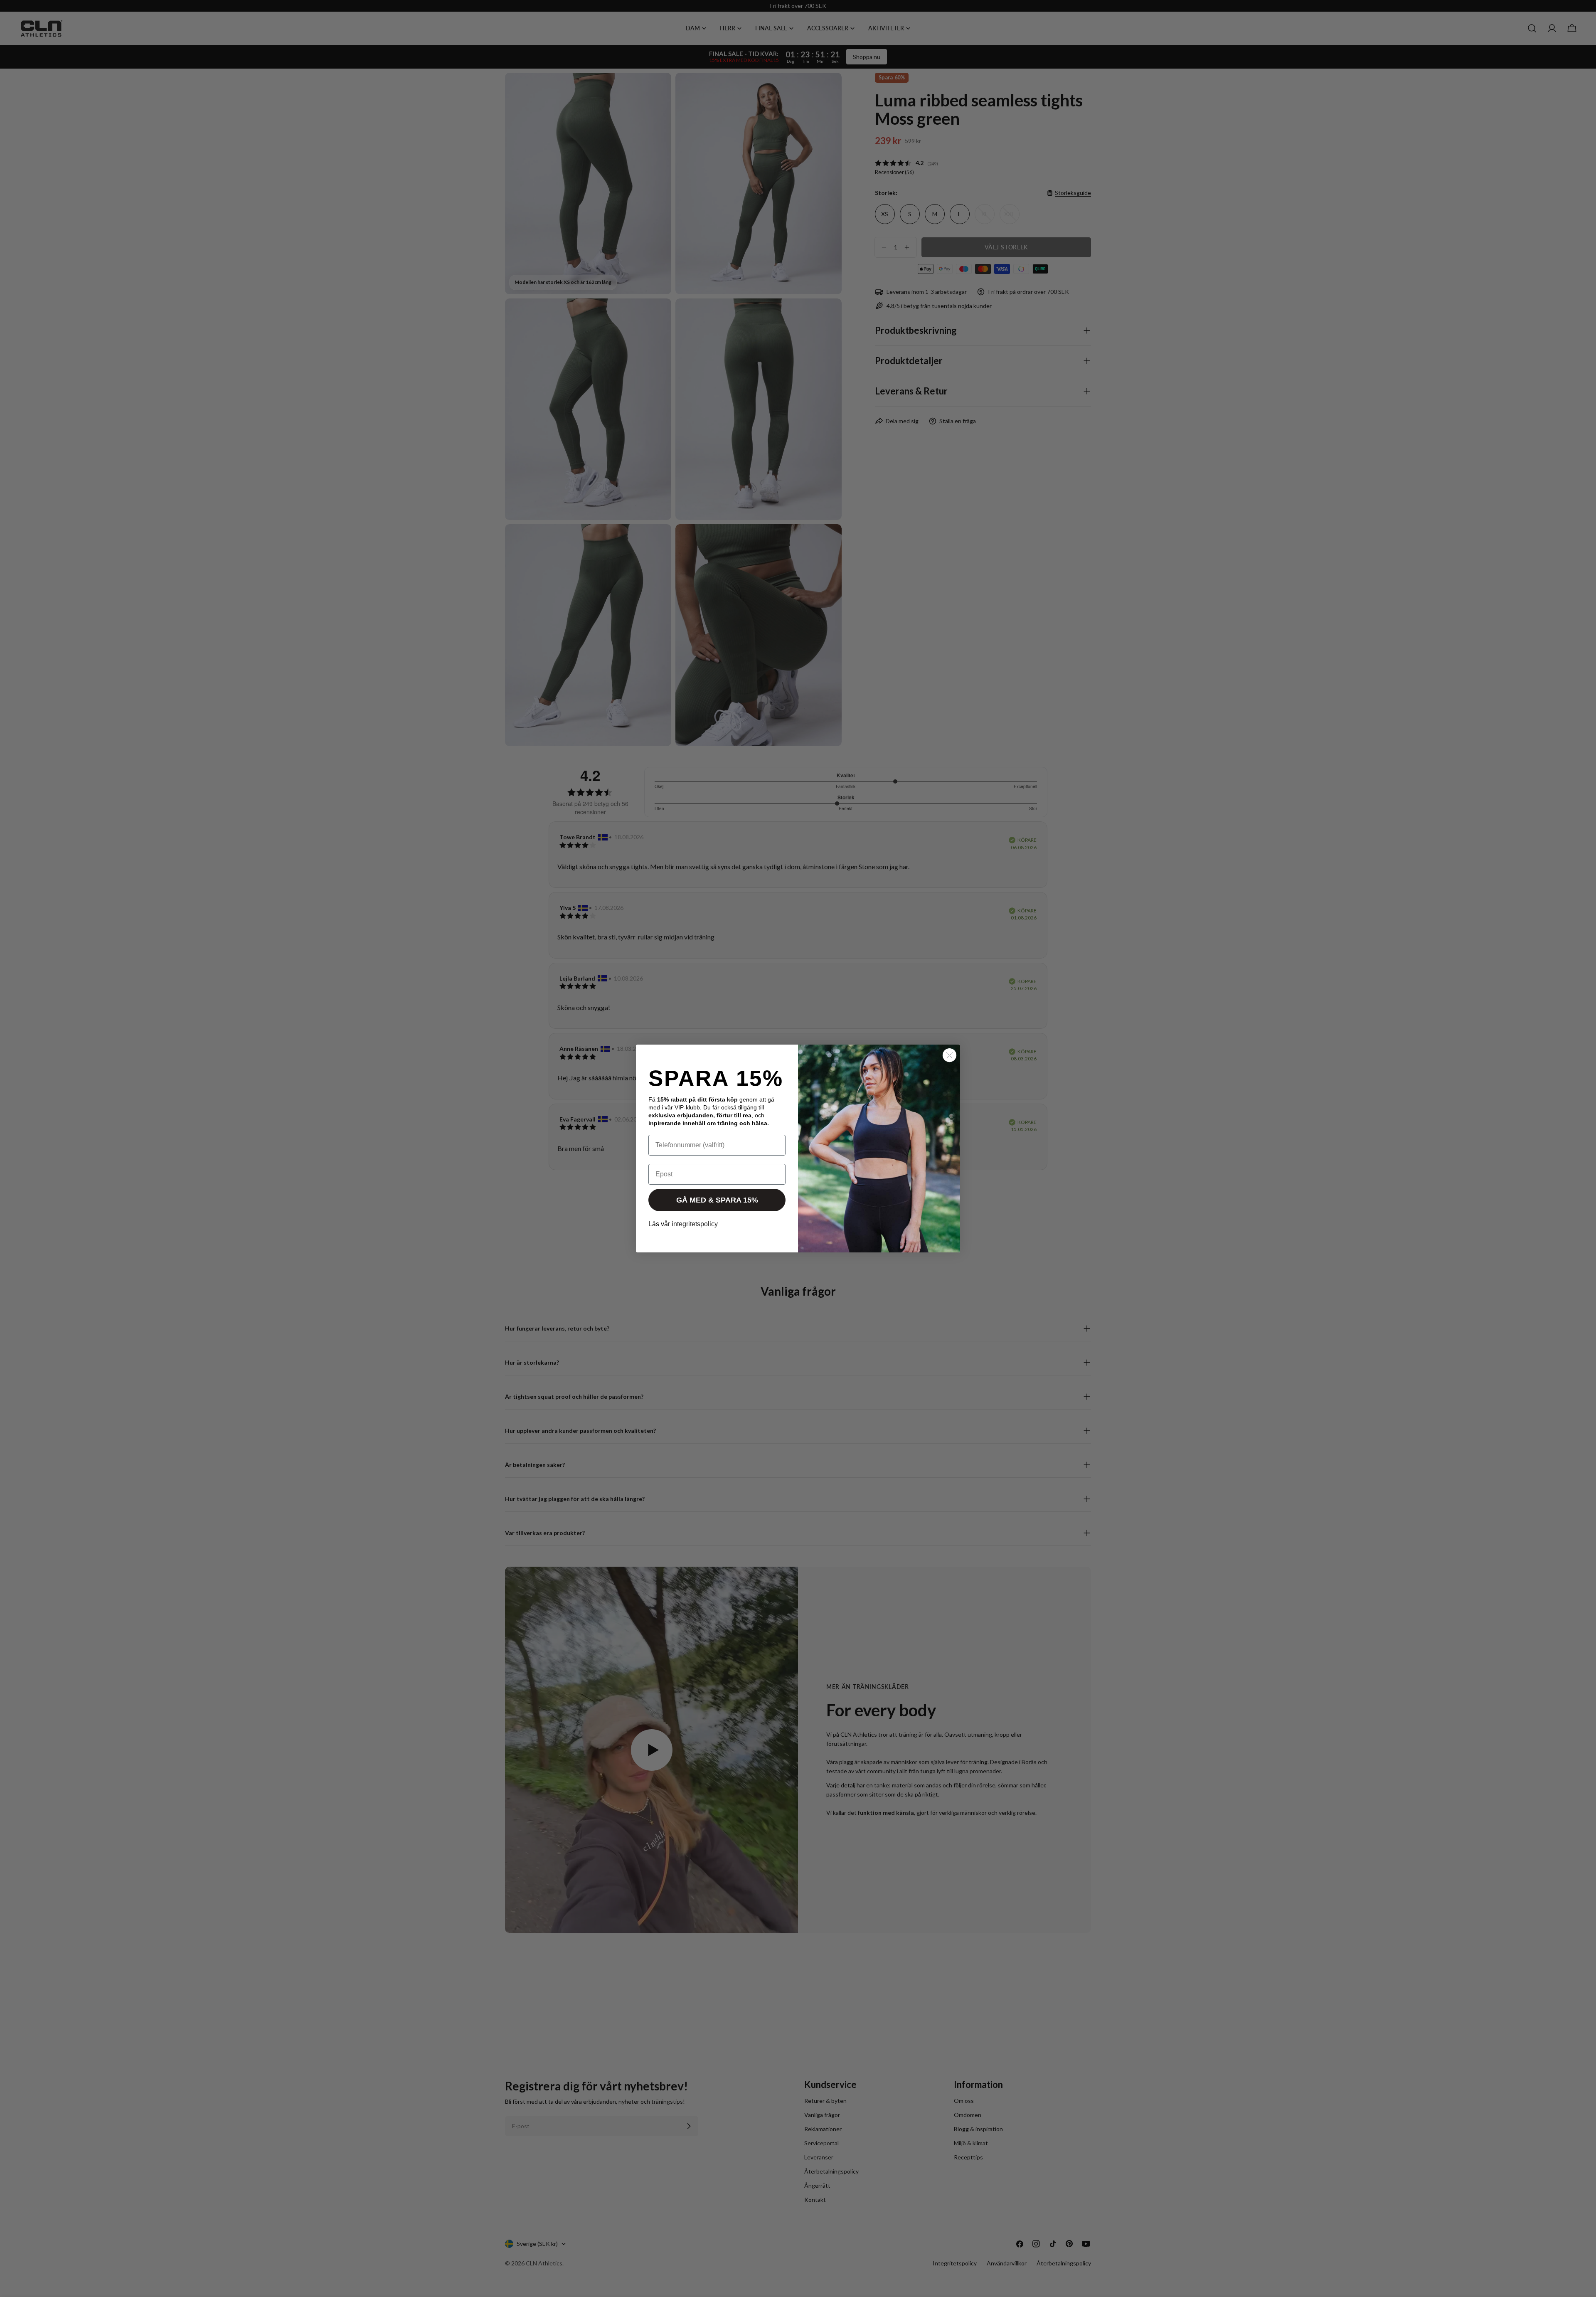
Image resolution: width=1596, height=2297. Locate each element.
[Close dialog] (949, 1055)
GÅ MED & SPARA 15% (717, 1200)
